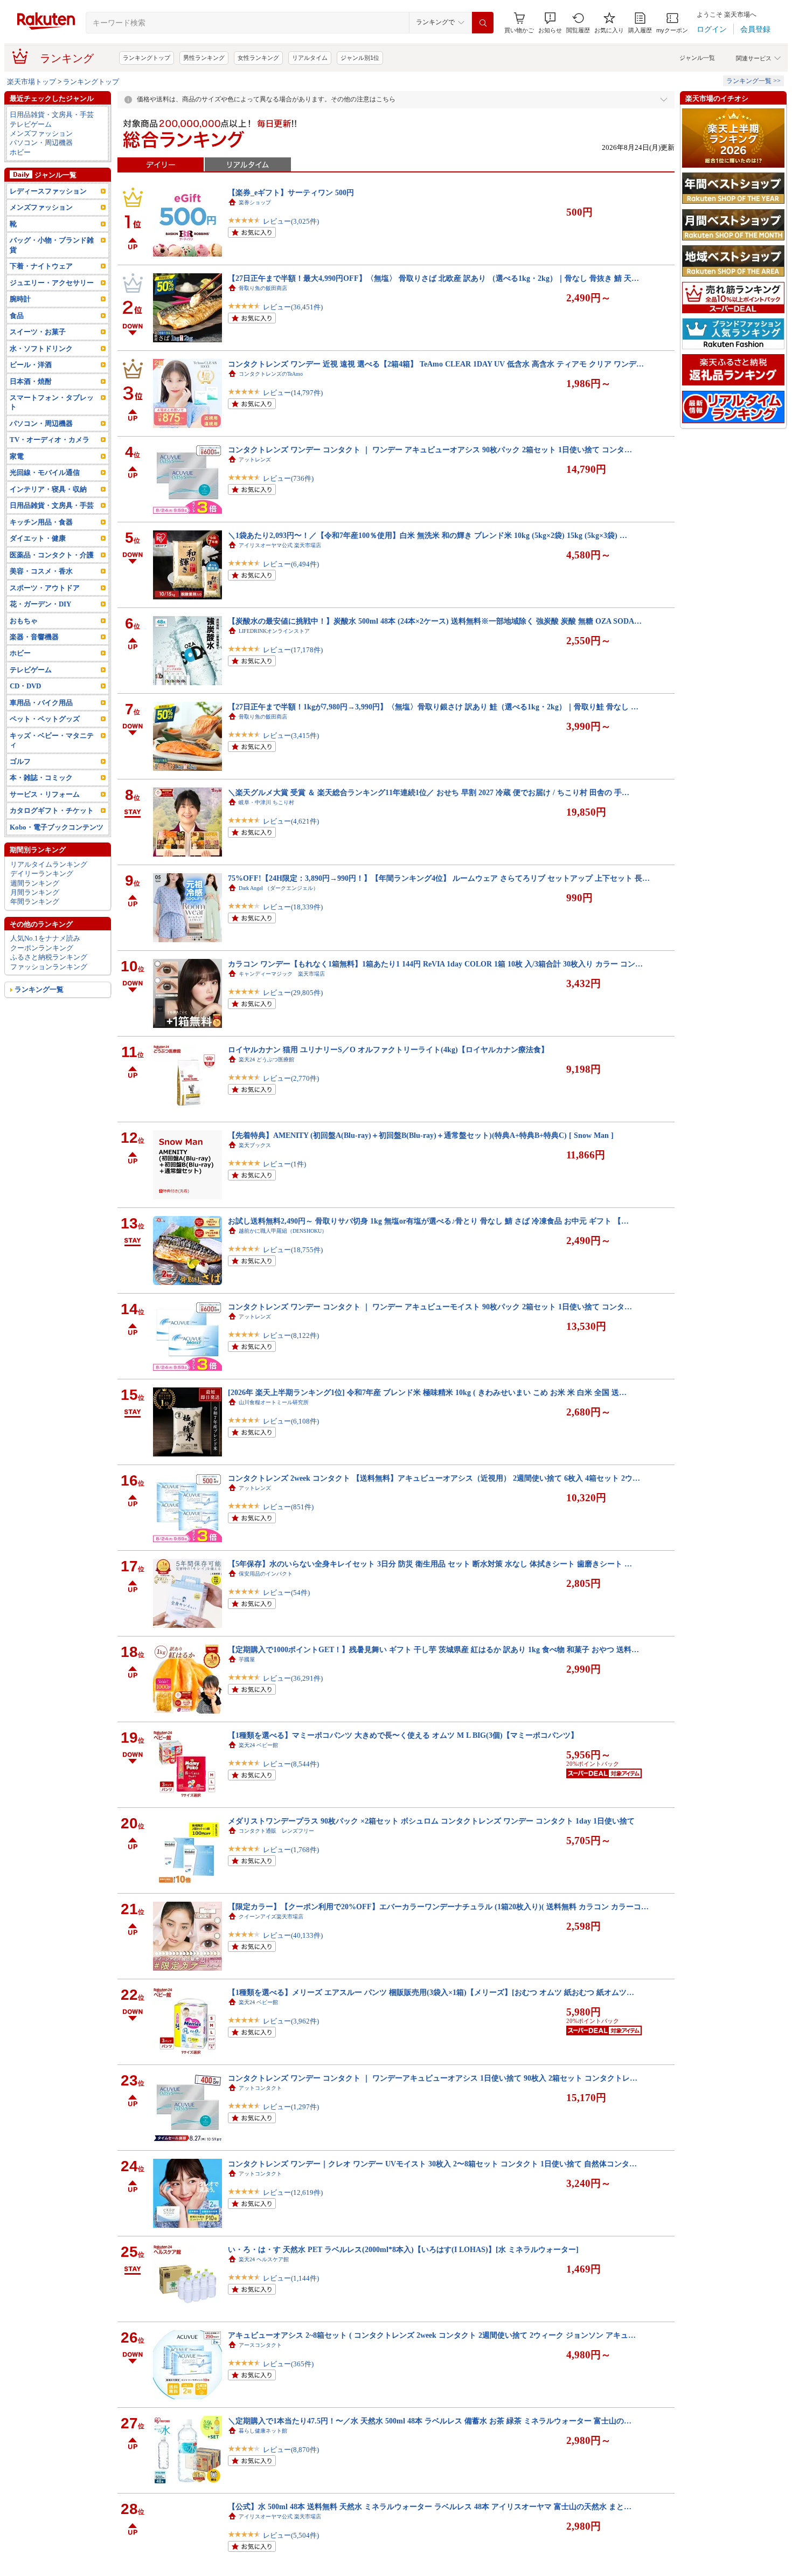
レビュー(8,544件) (291, 1764)
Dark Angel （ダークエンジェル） (279, 888)
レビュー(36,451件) (293, 307)
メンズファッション (41, 133)
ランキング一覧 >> (753, 81)
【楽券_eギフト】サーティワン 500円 (291, 192)
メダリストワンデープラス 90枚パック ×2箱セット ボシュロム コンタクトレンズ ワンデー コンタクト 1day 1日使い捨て (431, 1821)
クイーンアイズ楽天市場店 (271, 1917)
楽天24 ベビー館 (258, 1745)
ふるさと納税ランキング (49, 957)
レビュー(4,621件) (291, 821)
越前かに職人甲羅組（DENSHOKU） (283, 1231)
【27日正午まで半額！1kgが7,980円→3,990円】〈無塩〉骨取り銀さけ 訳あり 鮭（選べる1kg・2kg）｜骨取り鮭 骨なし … (433, 707)
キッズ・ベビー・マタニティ (52, 740)
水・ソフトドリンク (41, 348)
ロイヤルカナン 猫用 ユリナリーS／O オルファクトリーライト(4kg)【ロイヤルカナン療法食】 (388, 1049)
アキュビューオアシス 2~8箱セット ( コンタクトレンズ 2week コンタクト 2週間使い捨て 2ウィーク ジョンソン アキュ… (432, 2335)
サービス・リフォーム (45, 794)
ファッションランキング (49, 967)
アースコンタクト (260, 2345)
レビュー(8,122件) (291, 1335)
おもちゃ (24, 621)
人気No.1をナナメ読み (45, 938)
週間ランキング (35, 883)
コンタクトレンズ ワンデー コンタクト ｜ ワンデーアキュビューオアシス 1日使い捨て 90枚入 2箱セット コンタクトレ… (433, 2078)
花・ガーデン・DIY (40, 604)
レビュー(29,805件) (293, 993)
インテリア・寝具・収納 (48, 489)
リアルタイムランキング (49, 864)
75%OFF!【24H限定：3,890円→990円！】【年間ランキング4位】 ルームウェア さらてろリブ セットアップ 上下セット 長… (439, 878)
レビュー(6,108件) (291, 1421)
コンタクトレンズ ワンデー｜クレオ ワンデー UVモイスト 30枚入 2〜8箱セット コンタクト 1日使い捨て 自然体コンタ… (432, 2164)
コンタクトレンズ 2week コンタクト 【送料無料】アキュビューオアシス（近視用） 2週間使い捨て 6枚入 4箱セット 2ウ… (434, 1478)
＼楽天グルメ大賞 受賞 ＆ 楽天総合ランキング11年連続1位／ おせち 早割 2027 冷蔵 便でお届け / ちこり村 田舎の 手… (429, 792)
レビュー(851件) (288, 1507)
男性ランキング (204, 58)
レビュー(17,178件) (293, 650)
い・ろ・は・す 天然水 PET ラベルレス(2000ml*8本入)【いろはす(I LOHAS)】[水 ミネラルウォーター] (403, 2249)
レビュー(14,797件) (293, 393)
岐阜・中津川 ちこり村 (266, 802)
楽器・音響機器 (34, 637)
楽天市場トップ (32, 82)
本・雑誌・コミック (41, 778)
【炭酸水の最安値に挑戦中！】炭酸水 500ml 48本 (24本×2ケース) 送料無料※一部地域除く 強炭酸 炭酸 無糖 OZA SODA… (435, 621)
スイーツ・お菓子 (38, 332)
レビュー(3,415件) (291, 735)
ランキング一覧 (39, 989)
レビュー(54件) (286, 1593)
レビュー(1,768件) (291, 1850)
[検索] (483, 23)
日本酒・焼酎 (31, 381)
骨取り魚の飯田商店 (263, 288)
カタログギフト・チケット (52, 810)
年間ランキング (35, 902)
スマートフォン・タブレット (52, 402)
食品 (17, 316)
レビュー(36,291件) (293, 1678)
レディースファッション (48, 191)
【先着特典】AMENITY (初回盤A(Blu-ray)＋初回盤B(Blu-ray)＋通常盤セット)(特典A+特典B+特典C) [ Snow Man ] (421, 1135)
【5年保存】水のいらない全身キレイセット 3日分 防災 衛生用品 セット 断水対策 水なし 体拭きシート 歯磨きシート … (430, 1564)
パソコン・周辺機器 (41, 143)
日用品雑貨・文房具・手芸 (52, 115)
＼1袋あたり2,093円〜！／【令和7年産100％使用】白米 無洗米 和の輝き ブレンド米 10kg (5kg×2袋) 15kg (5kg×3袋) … (428, 535)
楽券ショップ (255, 202)
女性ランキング (258, 58)
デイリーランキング (42, 873)
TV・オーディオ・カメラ (50, 440)
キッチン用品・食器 (41, 522)
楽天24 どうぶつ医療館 (266, 1059)
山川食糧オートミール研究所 (274, 1402)
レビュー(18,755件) (293, 1250)
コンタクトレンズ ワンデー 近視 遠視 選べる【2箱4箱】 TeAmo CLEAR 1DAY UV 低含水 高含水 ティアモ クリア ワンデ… (436, 364)
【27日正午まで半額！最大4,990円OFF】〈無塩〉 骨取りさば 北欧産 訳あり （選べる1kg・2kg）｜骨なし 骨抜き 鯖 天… (433, 278)
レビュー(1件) (284, 1164)
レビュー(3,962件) (291, 2021)
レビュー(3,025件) (291, 221)
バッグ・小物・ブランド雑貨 (52, 245)
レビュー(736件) (288, 478)
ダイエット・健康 (38, 538)
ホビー (20, 152)
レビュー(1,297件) (291, 2107)
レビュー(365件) (288, 2364)
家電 (17, 456)
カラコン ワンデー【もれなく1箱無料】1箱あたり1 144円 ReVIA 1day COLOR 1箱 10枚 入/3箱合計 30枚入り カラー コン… (435, 964)
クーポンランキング (42, 948)
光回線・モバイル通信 (45, 472)
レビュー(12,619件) (293, 2192)
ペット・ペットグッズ (45, 719)
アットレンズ (255, 460)
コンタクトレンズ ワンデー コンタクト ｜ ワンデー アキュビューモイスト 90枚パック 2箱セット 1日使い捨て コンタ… (430, 1307)
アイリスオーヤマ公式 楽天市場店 (280, 545)
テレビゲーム (31, 124)
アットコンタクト (260, 2088)
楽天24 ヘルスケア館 (264, 2259)
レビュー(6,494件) (291, 564)
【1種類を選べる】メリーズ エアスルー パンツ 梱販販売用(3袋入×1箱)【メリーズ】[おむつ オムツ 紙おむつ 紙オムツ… (431, 1992)
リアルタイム (310, 58)
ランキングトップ (147, 58)
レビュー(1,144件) (291, 2278)
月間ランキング (35, 892)
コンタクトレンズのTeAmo (271, 374)
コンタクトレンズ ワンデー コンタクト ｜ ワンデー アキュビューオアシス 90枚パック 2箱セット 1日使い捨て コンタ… (430, 450)
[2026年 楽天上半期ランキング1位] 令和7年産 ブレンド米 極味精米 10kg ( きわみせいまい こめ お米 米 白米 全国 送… (427, 1392)
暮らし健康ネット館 (263, 2431)
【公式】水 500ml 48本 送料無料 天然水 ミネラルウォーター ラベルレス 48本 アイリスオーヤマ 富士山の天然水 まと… (430, 2506)
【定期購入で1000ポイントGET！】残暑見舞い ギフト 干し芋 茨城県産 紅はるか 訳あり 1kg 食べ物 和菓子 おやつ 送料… (433, 1649)
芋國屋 (247, 1659)
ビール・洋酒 (31, 365)
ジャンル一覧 (697, 58)
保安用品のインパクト (266, 1574)
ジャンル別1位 (360, 58)
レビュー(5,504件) (291, 2535)
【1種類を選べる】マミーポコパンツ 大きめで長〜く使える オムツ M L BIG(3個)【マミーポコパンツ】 (403, 1735)
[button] (550, 23)
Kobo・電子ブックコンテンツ (57, 827)
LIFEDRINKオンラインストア (274, 631)
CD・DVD (25, 686)
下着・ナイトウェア (41, 266)
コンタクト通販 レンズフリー (276, 1831)
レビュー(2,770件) (291, 1078)
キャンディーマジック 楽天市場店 (282, 974)
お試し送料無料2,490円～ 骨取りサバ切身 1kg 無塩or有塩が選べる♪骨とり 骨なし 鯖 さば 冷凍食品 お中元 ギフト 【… (428, 1221)
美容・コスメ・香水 (41, 571)
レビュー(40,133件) (293, 1935)
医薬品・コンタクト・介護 (52, 555)
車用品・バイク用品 (41, 703)
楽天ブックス (255, 1145)
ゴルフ (20, 761)
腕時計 (20, 299)
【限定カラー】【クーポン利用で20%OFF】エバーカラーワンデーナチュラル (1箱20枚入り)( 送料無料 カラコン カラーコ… (438, 1907)
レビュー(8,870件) (291, 2450)
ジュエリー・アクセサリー (52, 283)
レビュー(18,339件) (293, 907)
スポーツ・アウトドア (45, 588)
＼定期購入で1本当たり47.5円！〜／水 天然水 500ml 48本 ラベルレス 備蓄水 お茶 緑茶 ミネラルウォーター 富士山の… (430, 2421)
